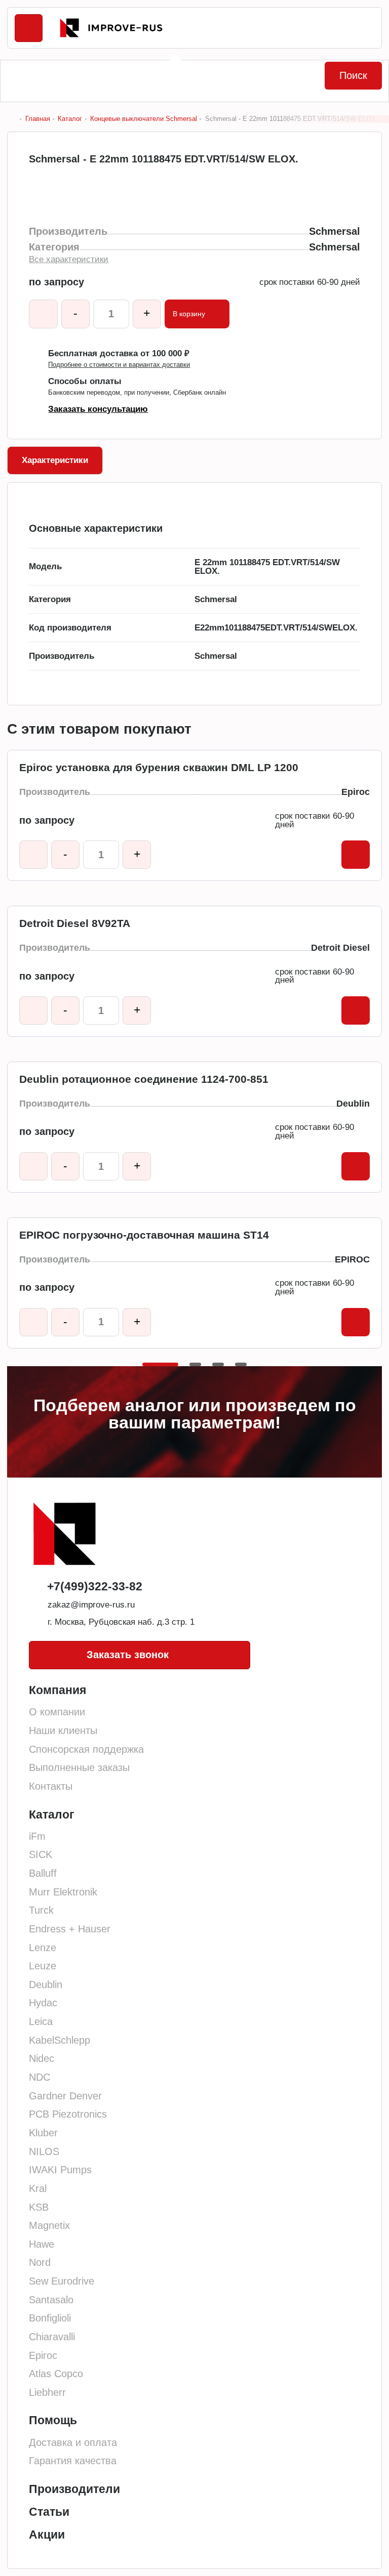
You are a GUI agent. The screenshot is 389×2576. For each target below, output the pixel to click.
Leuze (43, 1966)
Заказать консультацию (98, 410)
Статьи (49, 2512)
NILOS (44, 2151)
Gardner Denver (65, 2096)
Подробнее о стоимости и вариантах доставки (119, 365)
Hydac (43, 2003)
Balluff (43, 1873)
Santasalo (51, 2300)
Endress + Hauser (70, 1929)
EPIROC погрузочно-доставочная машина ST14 (144, 1235)
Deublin (46, 1984)
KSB (39, 2207)
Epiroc (43, 2355)
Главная (37, 119)
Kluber (43, 2133)
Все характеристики (69, 260)
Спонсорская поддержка (86, 1749)
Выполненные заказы (79, 1767)
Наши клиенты (63, 1730)
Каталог (70, 119)
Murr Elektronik (63, 1892)
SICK (41, 1854)
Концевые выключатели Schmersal (144, 119)
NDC (40, 2077)
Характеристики (55, 460)
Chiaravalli (52, 2337)
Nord (40, 2262)
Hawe (42, 2244)
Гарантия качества (73, 2461)
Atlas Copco (56, 2374)
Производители (74, 2489)
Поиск (353, 75)
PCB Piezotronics (68, 2114)
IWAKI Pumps (60, 2170)
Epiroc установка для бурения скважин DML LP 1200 (159, 768)
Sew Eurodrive (62, 2281)
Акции (47, 2535)
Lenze (43, 1948)
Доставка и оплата (73, 2442)
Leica (41, 2021)
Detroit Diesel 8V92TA (75, 923)
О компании (57, 1712)
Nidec (42, 2058)
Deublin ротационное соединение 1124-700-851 (144, 1079)
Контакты (51, 1786)
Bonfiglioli (50, 2318)
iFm (37, 1836)
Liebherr (47, 2392)
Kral (38, 2188)
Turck (41, 1910)
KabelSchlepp (60, 2040)
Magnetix (49, 2225)
